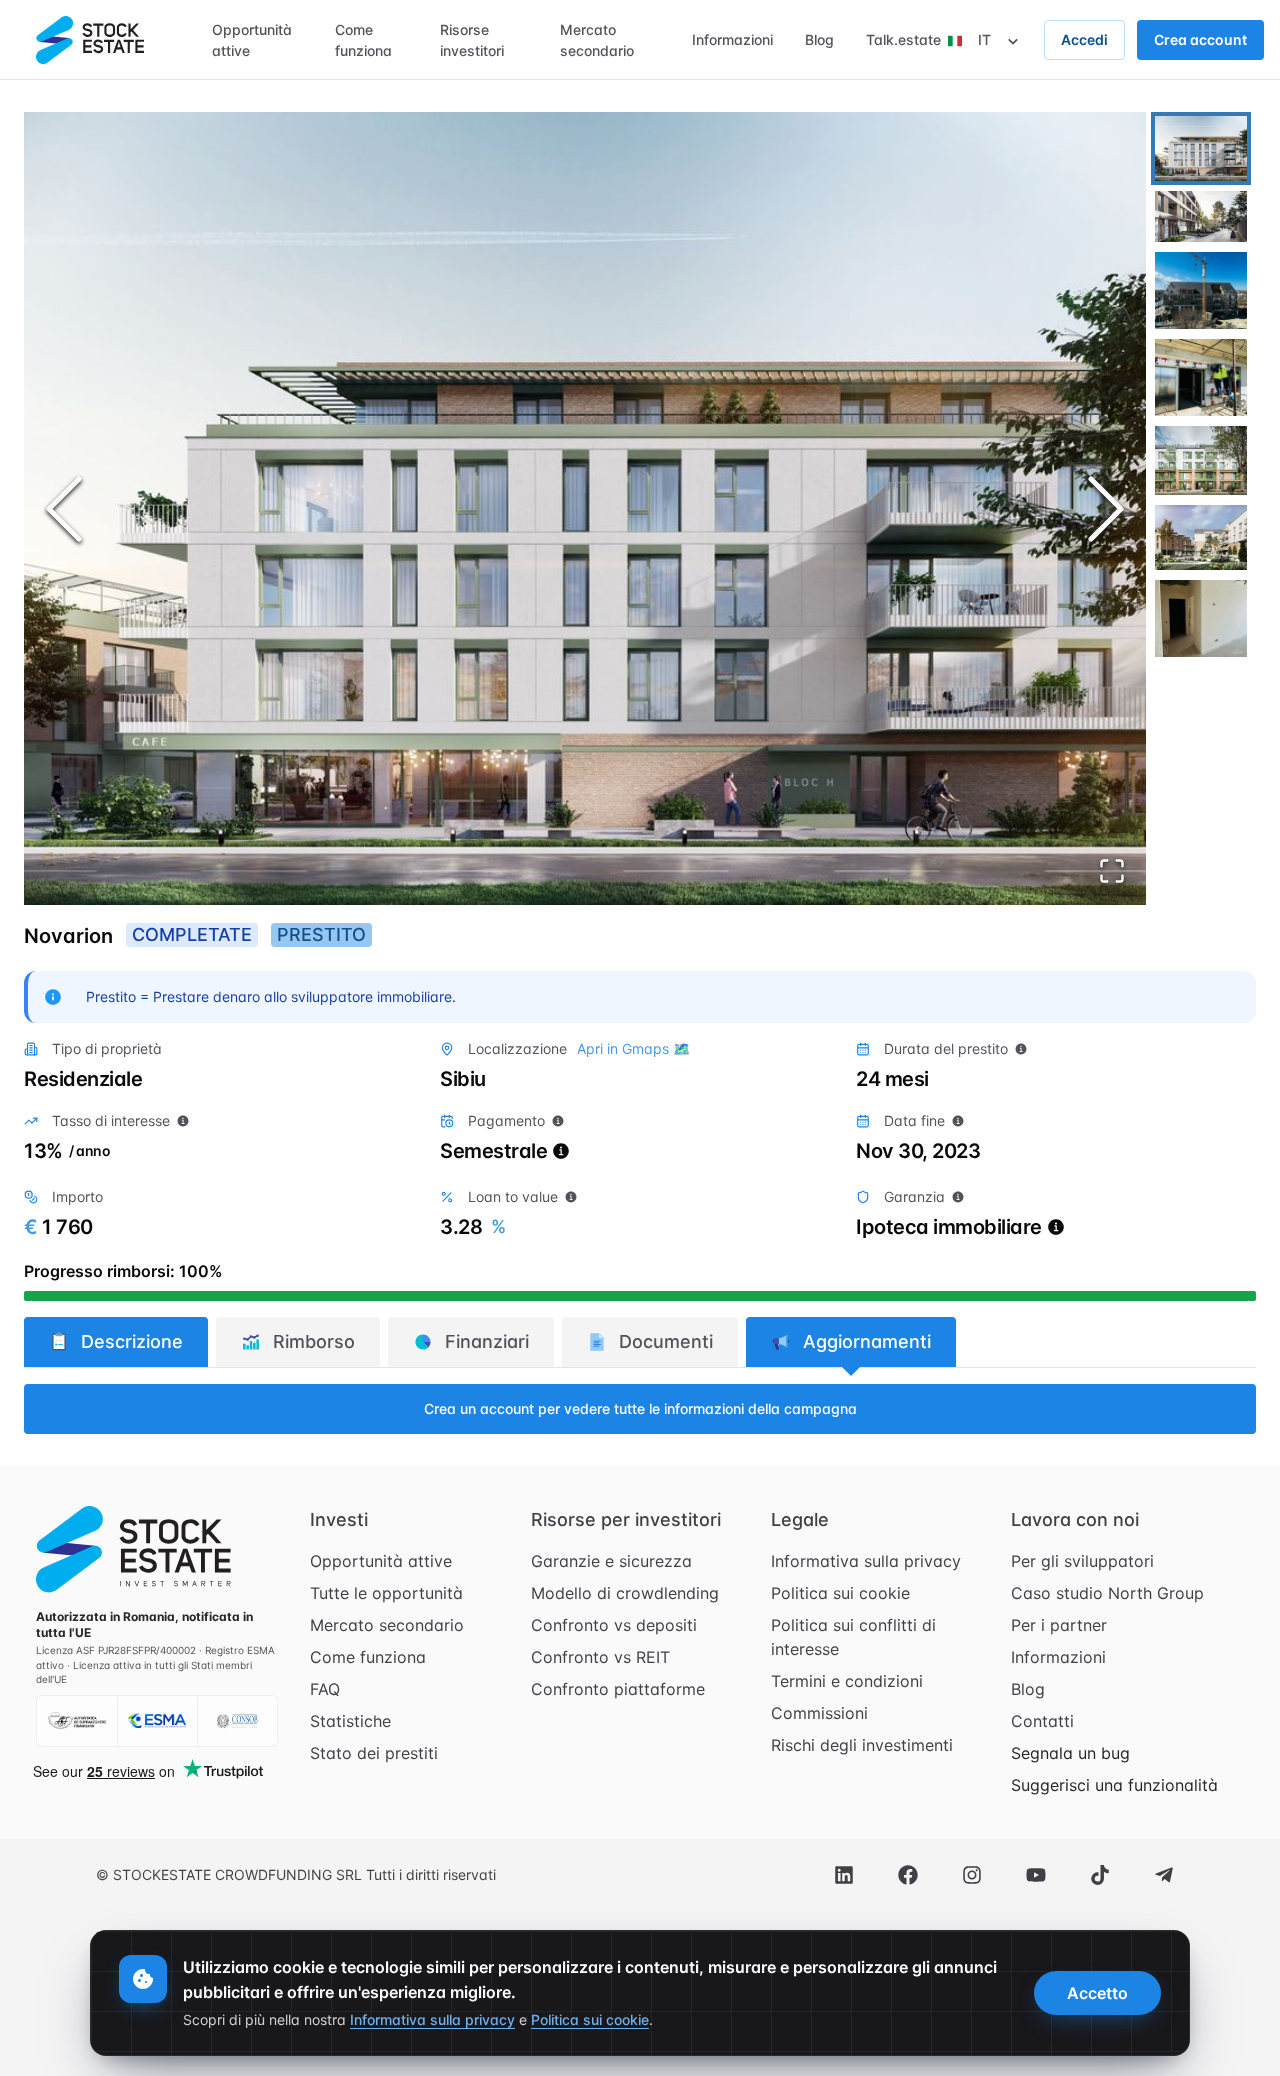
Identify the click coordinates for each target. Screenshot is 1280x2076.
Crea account (1200, 39)
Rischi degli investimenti (862, 1745)
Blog (1028, 1689)
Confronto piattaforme (618, 1689)
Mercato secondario (387, 1625)
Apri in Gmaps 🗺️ (633, 1048)
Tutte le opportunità (386, 1593)
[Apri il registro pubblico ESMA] (157, 1721)
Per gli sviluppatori (1082, 1561)
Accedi (1084, 39)
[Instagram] (972, 1875)
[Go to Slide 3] (1201, 290)
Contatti (1042, 1721)
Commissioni (819, 1713)
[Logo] (90, 40)
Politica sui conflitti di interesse (853, 1637)
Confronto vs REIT (600, 1657)
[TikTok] (1100, 1875)
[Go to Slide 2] (1201, 216)
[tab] (116, 1342)
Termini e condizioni (847, 1681)
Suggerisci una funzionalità (1114, 1785)
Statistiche (350, 1721)
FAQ (325, 1689)
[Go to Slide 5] (1201, 460)
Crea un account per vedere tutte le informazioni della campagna (640, 1408)
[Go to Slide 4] (1201, 377)
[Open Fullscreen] (1112, 871)
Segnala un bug (1070, 1753)
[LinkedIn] (844, 1875)
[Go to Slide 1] (1201, 148)
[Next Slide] (1106, 509)
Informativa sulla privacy (866, 1561)
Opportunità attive (381, 1561)
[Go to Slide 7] (1201, 618)
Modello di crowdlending (625, 1593)
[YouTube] (1036, 1875)
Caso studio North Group (1107, 1593)
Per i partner (1059, 1625)
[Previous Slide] (64, 509)
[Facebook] (908, 1875)
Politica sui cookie (840, 1593)
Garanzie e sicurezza (611, 1561)
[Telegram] (1164, 1875)
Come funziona (368, 1657)
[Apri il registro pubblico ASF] (77, 1721)
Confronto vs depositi (614, 1625)
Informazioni (1058, 1657)
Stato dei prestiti (374, 1753)
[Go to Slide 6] (1201, 537)
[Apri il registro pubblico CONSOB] (237, 1721)
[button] (585, 508)
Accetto (1097, 1993)
